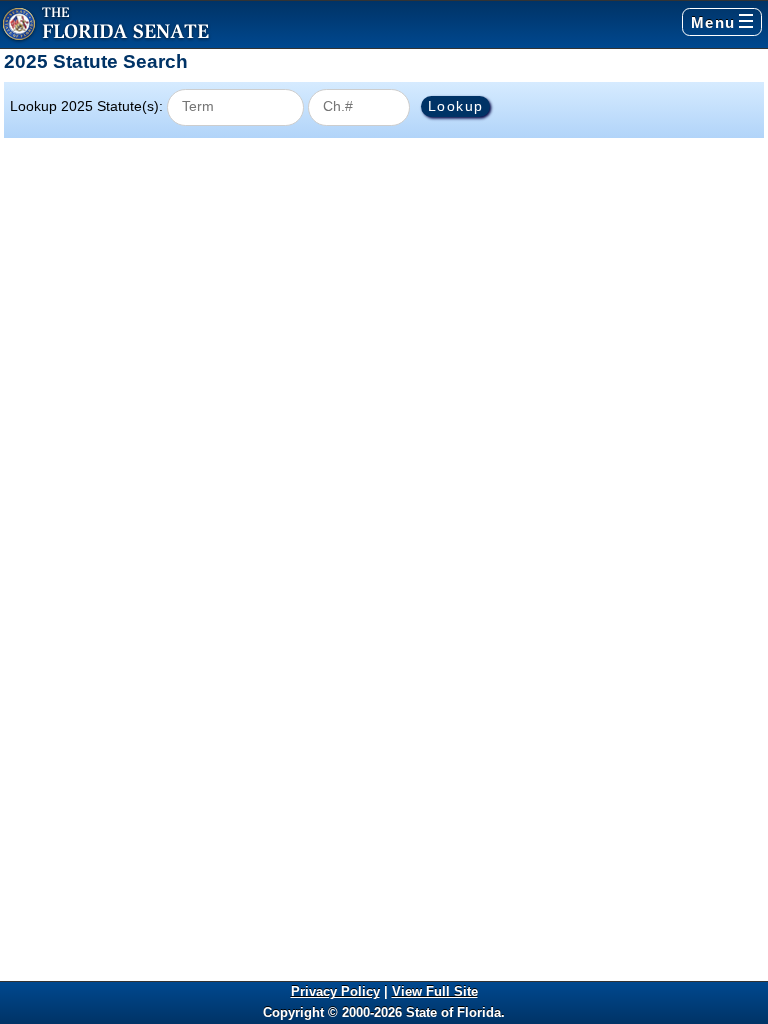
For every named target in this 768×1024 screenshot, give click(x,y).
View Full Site (435, 991)
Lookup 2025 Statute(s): (86, 106)
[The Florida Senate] (106, 24)
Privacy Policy (335, 991)
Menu (713, 22)
